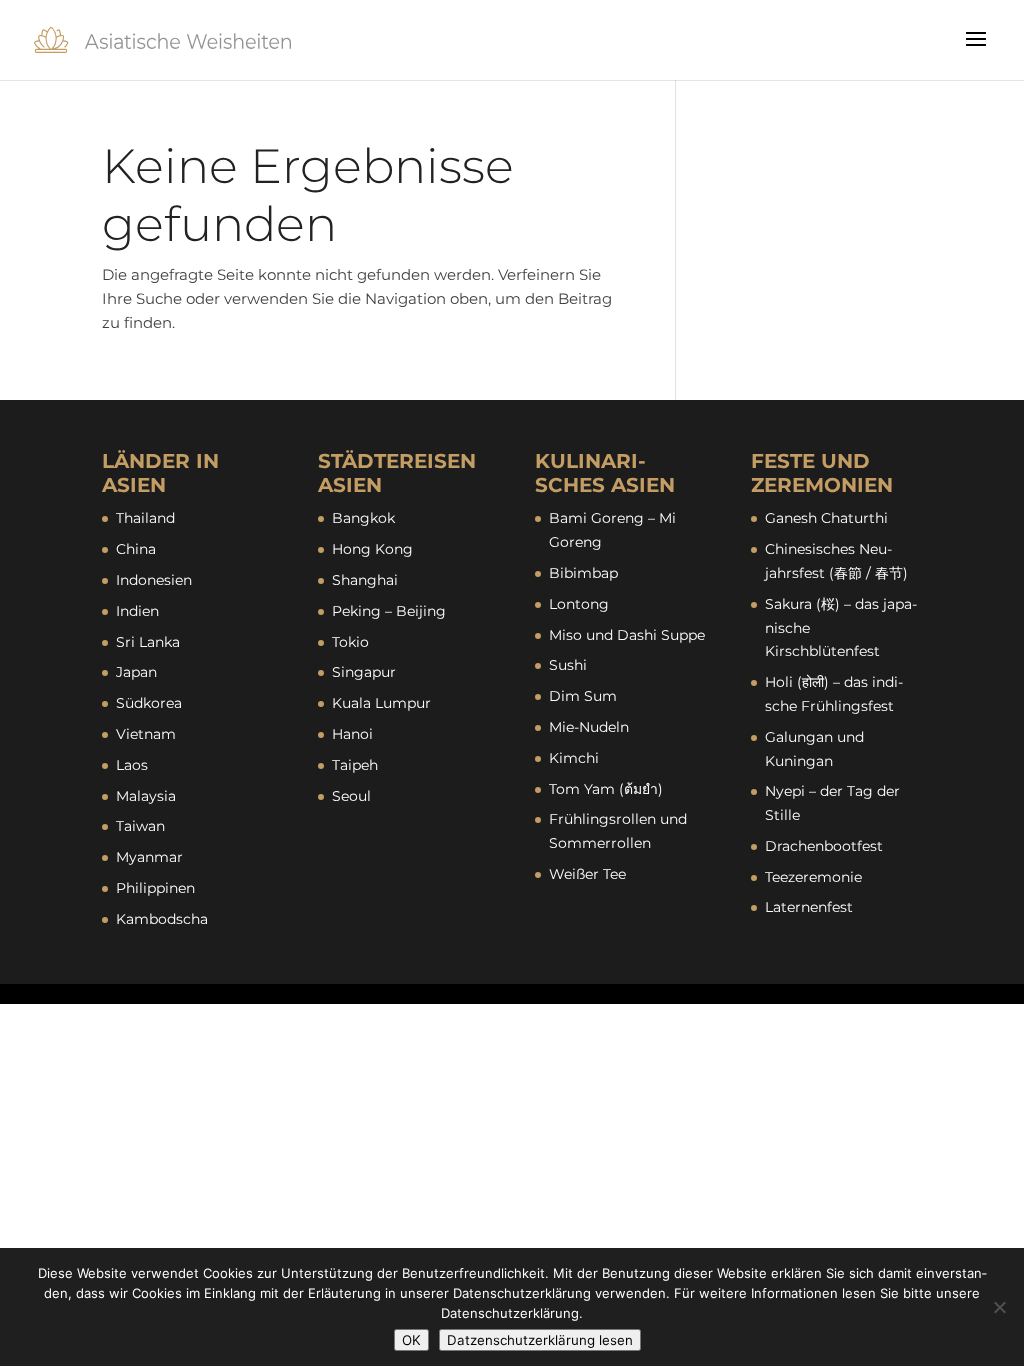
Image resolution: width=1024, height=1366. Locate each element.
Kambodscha (162, 919)
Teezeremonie (813, 877)
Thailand (145, 518)
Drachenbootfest (824, 846)
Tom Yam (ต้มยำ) (606, 789)
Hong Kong (372, 549)
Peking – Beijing (389, 611)
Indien (137, 611)
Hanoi (352, 734)
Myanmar (149, 857)
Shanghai (365, 580)
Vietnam (146, 734)
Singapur (364, 672)
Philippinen (155, 888)
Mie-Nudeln (589, 727)
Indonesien (154, 580)
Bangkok (363, 518)
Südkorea (149, 703)
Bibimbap (583, 573)
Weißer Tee (587, 874)
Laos (132, 765)
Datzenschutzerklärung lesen (540, 1340)
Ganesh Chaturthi (826, 518)
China (136, 549)
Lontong (579, 604)
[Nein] (999, 1307)
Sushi (568, 665)
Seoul (351, 796)
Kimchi (574, 758)
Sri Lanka (148, 642)
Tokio (350, 642)
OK (411, 1340)
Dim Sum (583, 696)
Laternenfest (809, 907)
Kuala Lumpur (381, 703)
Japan (136, 672)
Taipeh (355, 765)
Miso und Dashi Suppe (627, 635)
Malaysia (146, 796)
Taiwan (140, 826)
